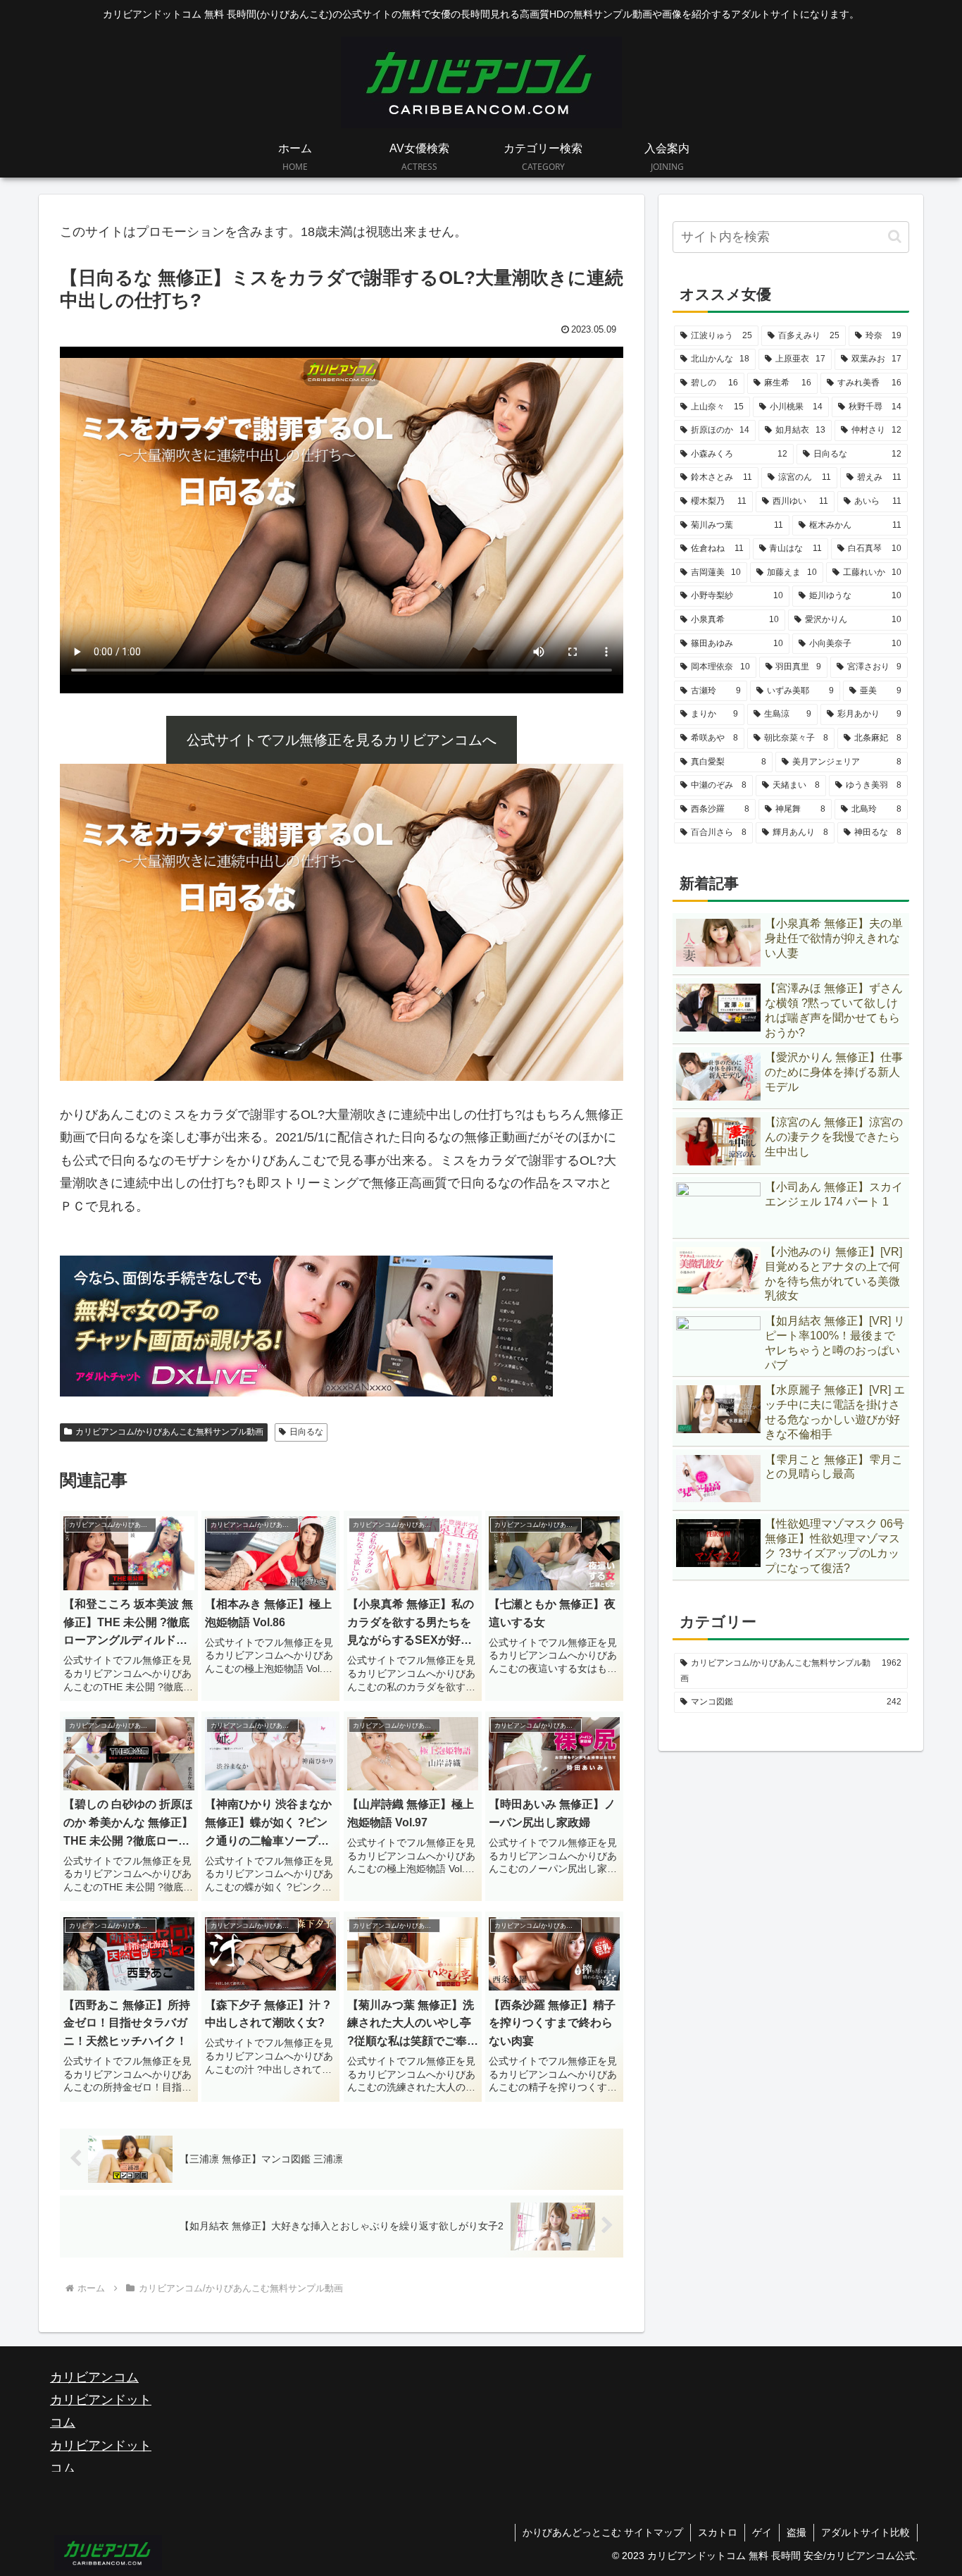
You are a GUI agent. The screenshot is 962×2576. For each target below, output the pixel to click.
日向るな (306, 1432)
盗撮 (797, 2532)
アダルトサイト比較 (866, 2532)
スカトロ (718, 2532)
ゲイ (762, 2532)
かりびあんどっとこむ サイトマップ (603, 2532)
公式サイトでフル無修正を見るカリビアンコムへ (342, 740)
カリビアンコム (94, 2377)
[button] (895, 236)
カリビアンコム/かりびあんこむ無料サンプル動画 (169, 1432)
